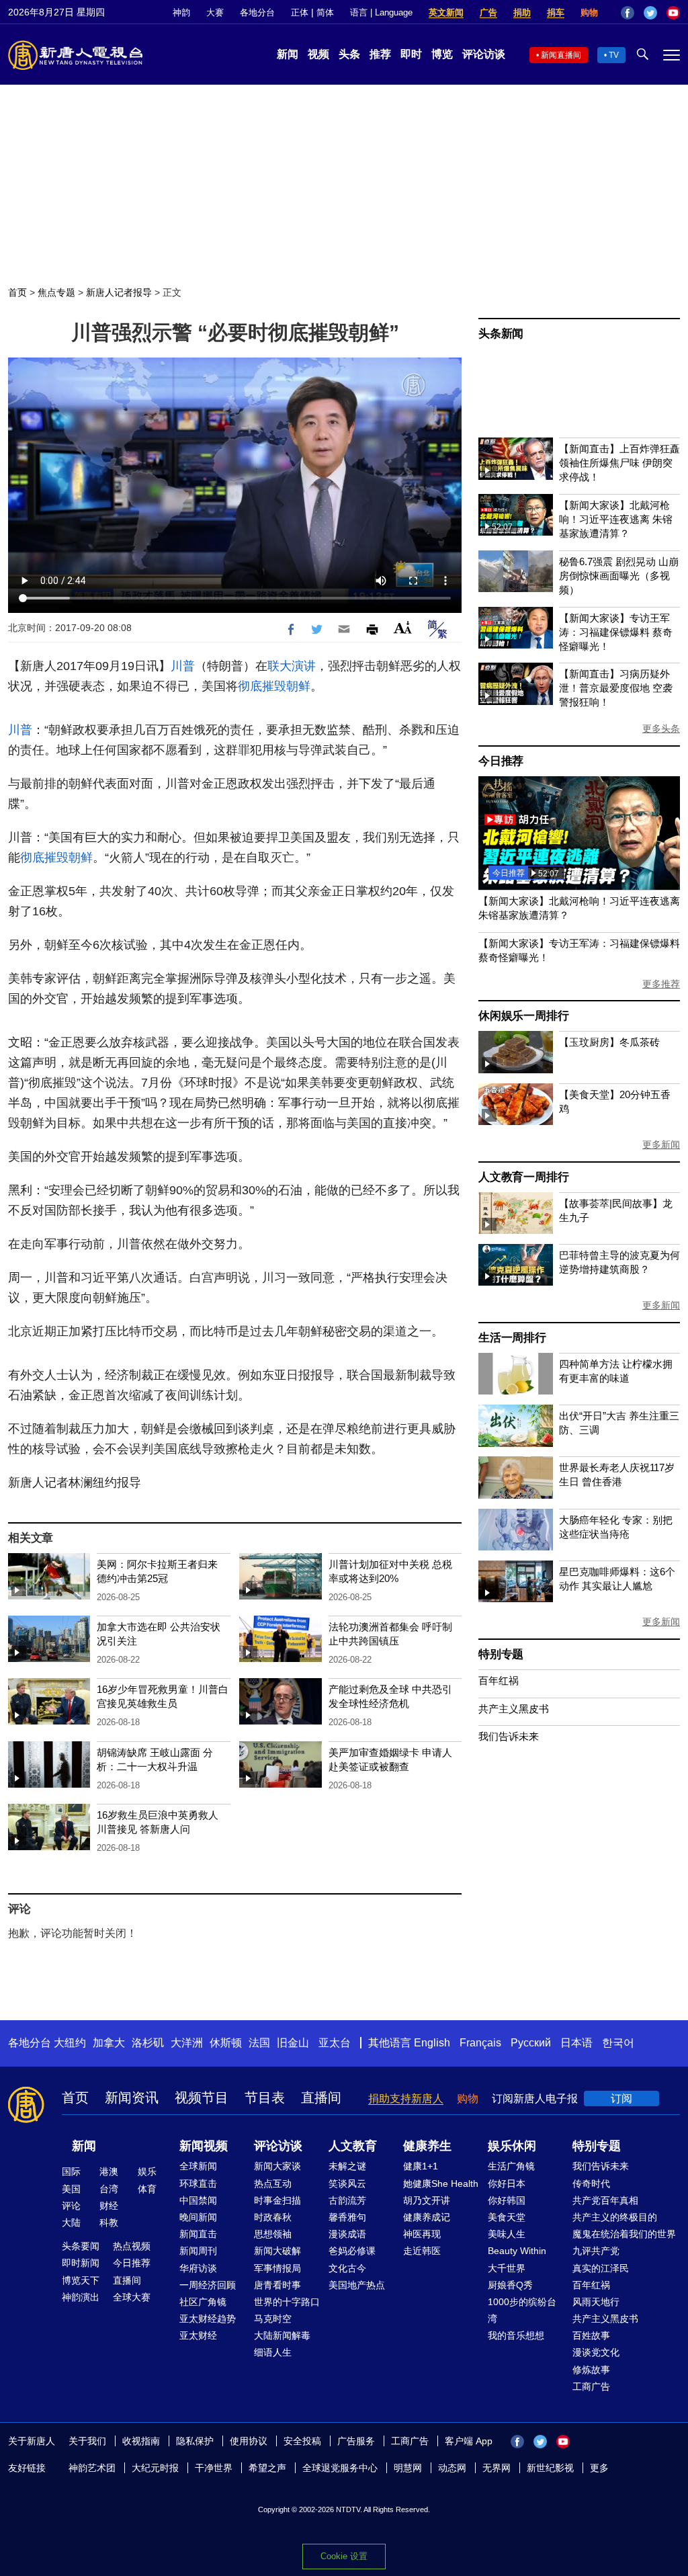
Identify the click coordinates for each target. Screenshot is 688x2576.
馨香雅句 (347, 2217)
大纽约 (70, 2043)
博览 (442, 54)
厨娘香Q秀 (510, 2285)
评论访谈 (484, 54)
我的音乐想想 (516, 2335)
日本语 (576, 2043)
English (432, 2043)
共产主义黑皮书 (514, 1709)
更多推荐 (661, 984)
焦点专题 (56, 292)
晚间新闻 (198, 2217)
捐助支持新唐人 (406, 2099)
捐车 (556, 12)
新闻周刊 (198, 2251)
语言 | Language (381, 12)
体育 (147, 2189)
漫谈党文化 (596, 2352)
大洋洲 (187, 2043)
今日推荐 (501, 761)
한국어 (618, 2043)
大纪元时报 (155, 2468)
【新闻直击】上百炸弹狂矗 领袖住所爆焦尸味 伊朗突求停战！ (619, 463)
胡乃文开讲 (427, 2200)
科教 (109, 2222)
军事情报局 (277, 2268)
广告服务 (356, 2441)
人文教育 (353, 2146)
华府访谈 (198, 2268)
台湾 (109, 2189)
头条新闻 (501, 334)
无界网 (497, 2468)
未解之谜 (347, 2166)
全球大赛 (132, 2297)
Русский (531, 2043)
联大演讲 (292, 666)
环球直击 (198, 2184)
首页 (17, 292)
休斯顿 (226, 2043)
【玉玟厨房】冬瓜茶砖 (609, 1042)
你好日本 (507, 2184)
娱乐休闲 (512, 2146)
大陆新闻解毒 (282, 2335)
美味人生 (507, 2234)
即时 (411, 54)
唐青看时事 (277, 2285)
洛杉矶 (148, 2043)
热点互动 (273, 2184)
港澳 (109, 2171)
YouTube (673, 13)
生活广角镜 (511, 2166)
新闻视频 (204, 2146)
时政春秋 (273, 2217)
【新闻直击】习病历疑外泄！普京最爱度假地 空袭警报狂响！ (616, 688)
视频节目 (202, 2097)
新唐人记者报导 (119, 292)
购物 (589, 12)
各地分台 (257, 12)
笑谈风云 (347, 2184)
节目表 (265, 2097)
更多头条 (661, 729)
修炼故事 (591, 2370)
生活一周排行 (512, 1338)
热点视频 (132, 2246)
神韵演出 (81, 2297)
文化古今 (347, 2268)
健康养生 (427, 2146)
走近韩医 (422, 2251)
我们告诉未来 (509, 1736)
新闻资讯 (132, 2097)
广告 (488, 12)
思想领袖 (273, 2234)
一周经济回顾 (208, 2285)
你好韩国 (507, 2200)
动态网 (452, 2468)
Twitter (650, 13)
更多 (599, 2468)
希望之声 (267, 2468)
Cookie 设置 (344, 2556)
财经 (109, 2206)
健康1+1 (421, 2166)
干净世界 (214, 2468)
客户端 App (469, 2441)
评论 (71, 2206)
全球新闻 (198, 2166)
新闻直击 (198, 2234)
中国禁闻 (198, 2200)
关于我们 (87, 2441)
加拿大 (109, 2043)
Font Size (403, 627)
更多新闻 (661, 1145)
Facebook (628, 13)
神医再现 (422, 2234)
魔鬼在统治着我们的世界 (624, 2234)
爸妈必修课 (352, 2251)
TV (614, 55)
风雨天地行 (596, 2302)
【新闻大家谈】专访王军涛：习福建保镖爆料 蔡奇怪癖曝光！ (616, 632)
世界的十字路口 (287, 2302)
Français (480, 2043)
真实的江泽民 (601, 2268)
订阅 (621, 2099)
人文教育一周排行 (523, 1177)
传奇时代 (591, 2184)
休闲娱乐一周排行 (523, 1016)
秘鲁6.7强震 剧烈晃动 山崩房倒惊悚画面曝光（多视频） (619, 576)
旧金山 (293, 2043)
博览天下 (81, 2280)
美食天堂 (507, 2217)
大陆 (71, 2222)
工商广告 (591, 2386)
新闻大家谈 (277, 2166)
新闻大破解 (277, 2251)
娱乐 (147, 2171)
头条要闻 (81, 2246)
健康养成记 (427, 2217)
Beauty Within (517, 2251)
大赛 (215, 12)
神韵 (181, 12)
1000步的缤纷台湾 (522, 2310)
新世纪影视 (550, 2468)
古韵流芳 (347, 2200)
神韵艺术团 (92, 2468)
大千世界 (507, 2268)
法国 (259, 2043)
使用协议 (249, 2441)
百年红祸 (499, 1680)
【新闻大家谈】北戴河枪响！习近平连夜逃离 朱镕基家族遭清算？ (616, 519)
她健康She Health (441, 2184)
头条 (349, 54)
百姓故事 (591, 2335)
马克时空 (273, 2319)
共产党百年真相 (605, 2200)
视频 (318, 54)
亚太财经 (198, 2335)
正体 (300, 12)
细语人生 (273, 2352)
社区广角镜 (203, 2302)
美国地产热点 (357, 2285)
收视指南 (141, 2441)
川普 (183, 666)
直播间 (321, 2097)
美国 (71, 2189)
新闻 (288, 54)
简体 (325, 12)
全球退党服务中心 (340, 2468)
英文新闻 (446, 12)
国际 (71, 2171)
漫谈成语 (347, 2234)
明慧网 (408, 2468)
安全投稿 (302, 2441)
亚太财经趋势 (208, 2319)
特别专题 (501, 1654)
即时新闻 (81, 2263)
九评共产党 (596, 2251)
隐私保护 (195, 2441)
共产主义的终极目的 (615, 2217)
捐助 (522, 12)
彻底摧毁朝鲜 (274, 686)
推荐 (380, 54)
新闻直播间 (561, 55)
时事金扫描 (277, 2200)
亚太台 (335, 2043)
